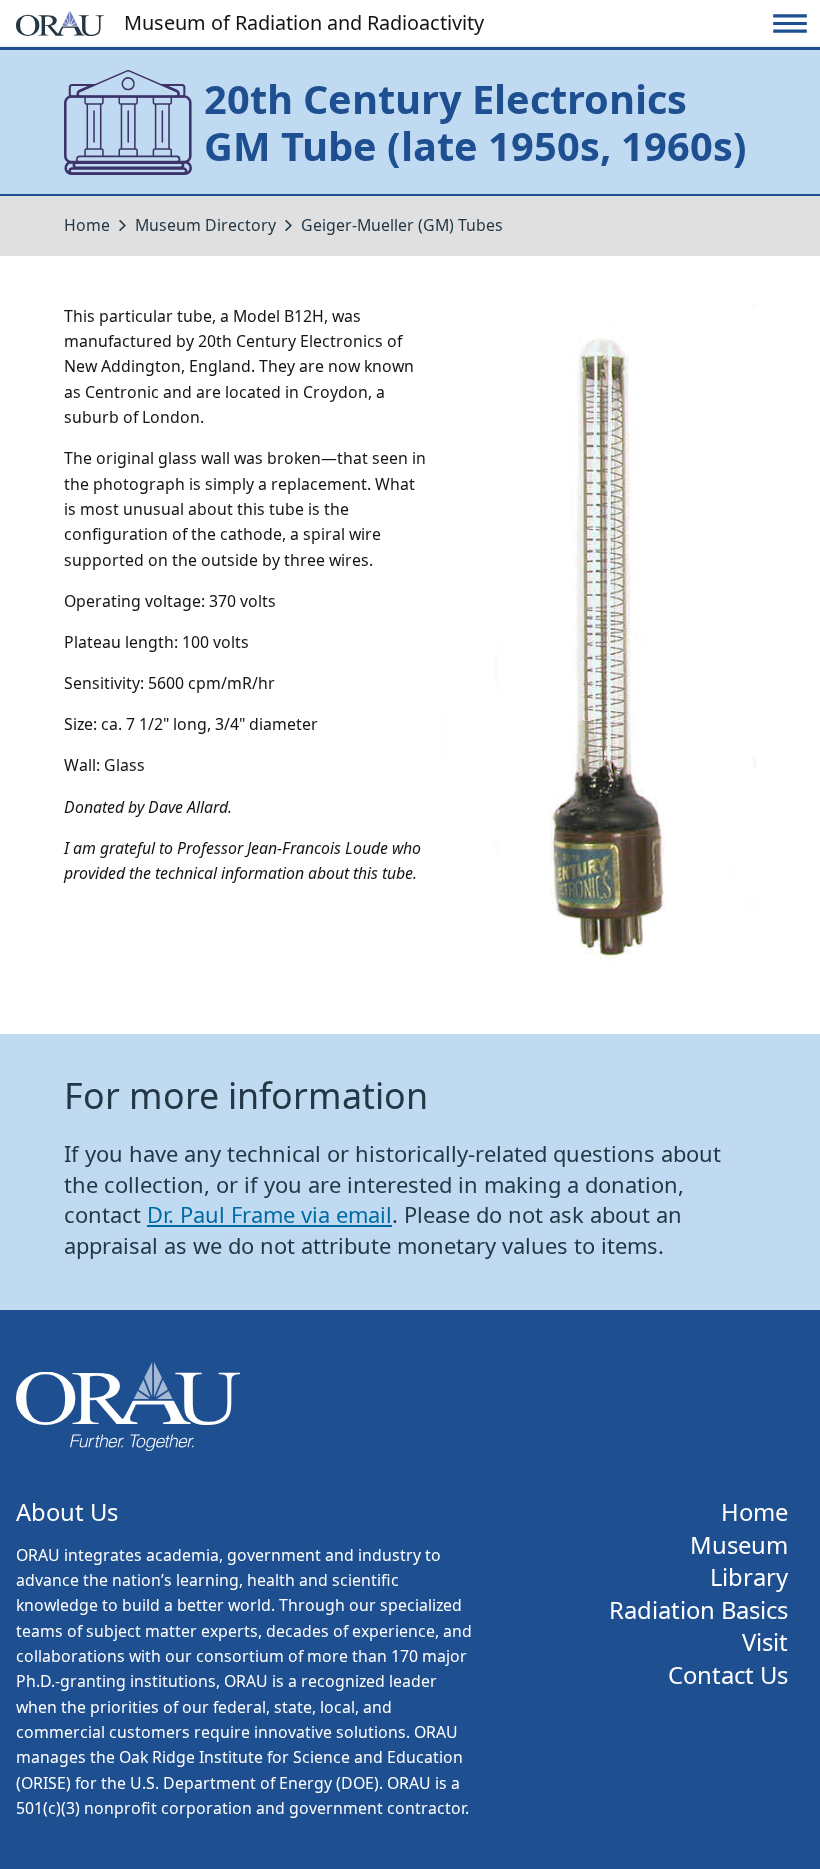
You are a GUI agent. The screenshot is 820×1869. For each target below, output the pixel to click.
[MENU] (790, 23)
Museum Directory (205, 225)
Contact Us (728, 1675)
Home (87, 225)
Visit (765, 1642)
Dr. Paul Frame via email (269, 1214)
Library (749, 1577)
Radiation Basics (698, 1610)
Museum (739, 1545)
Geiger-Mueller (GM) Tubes (402, 225)
